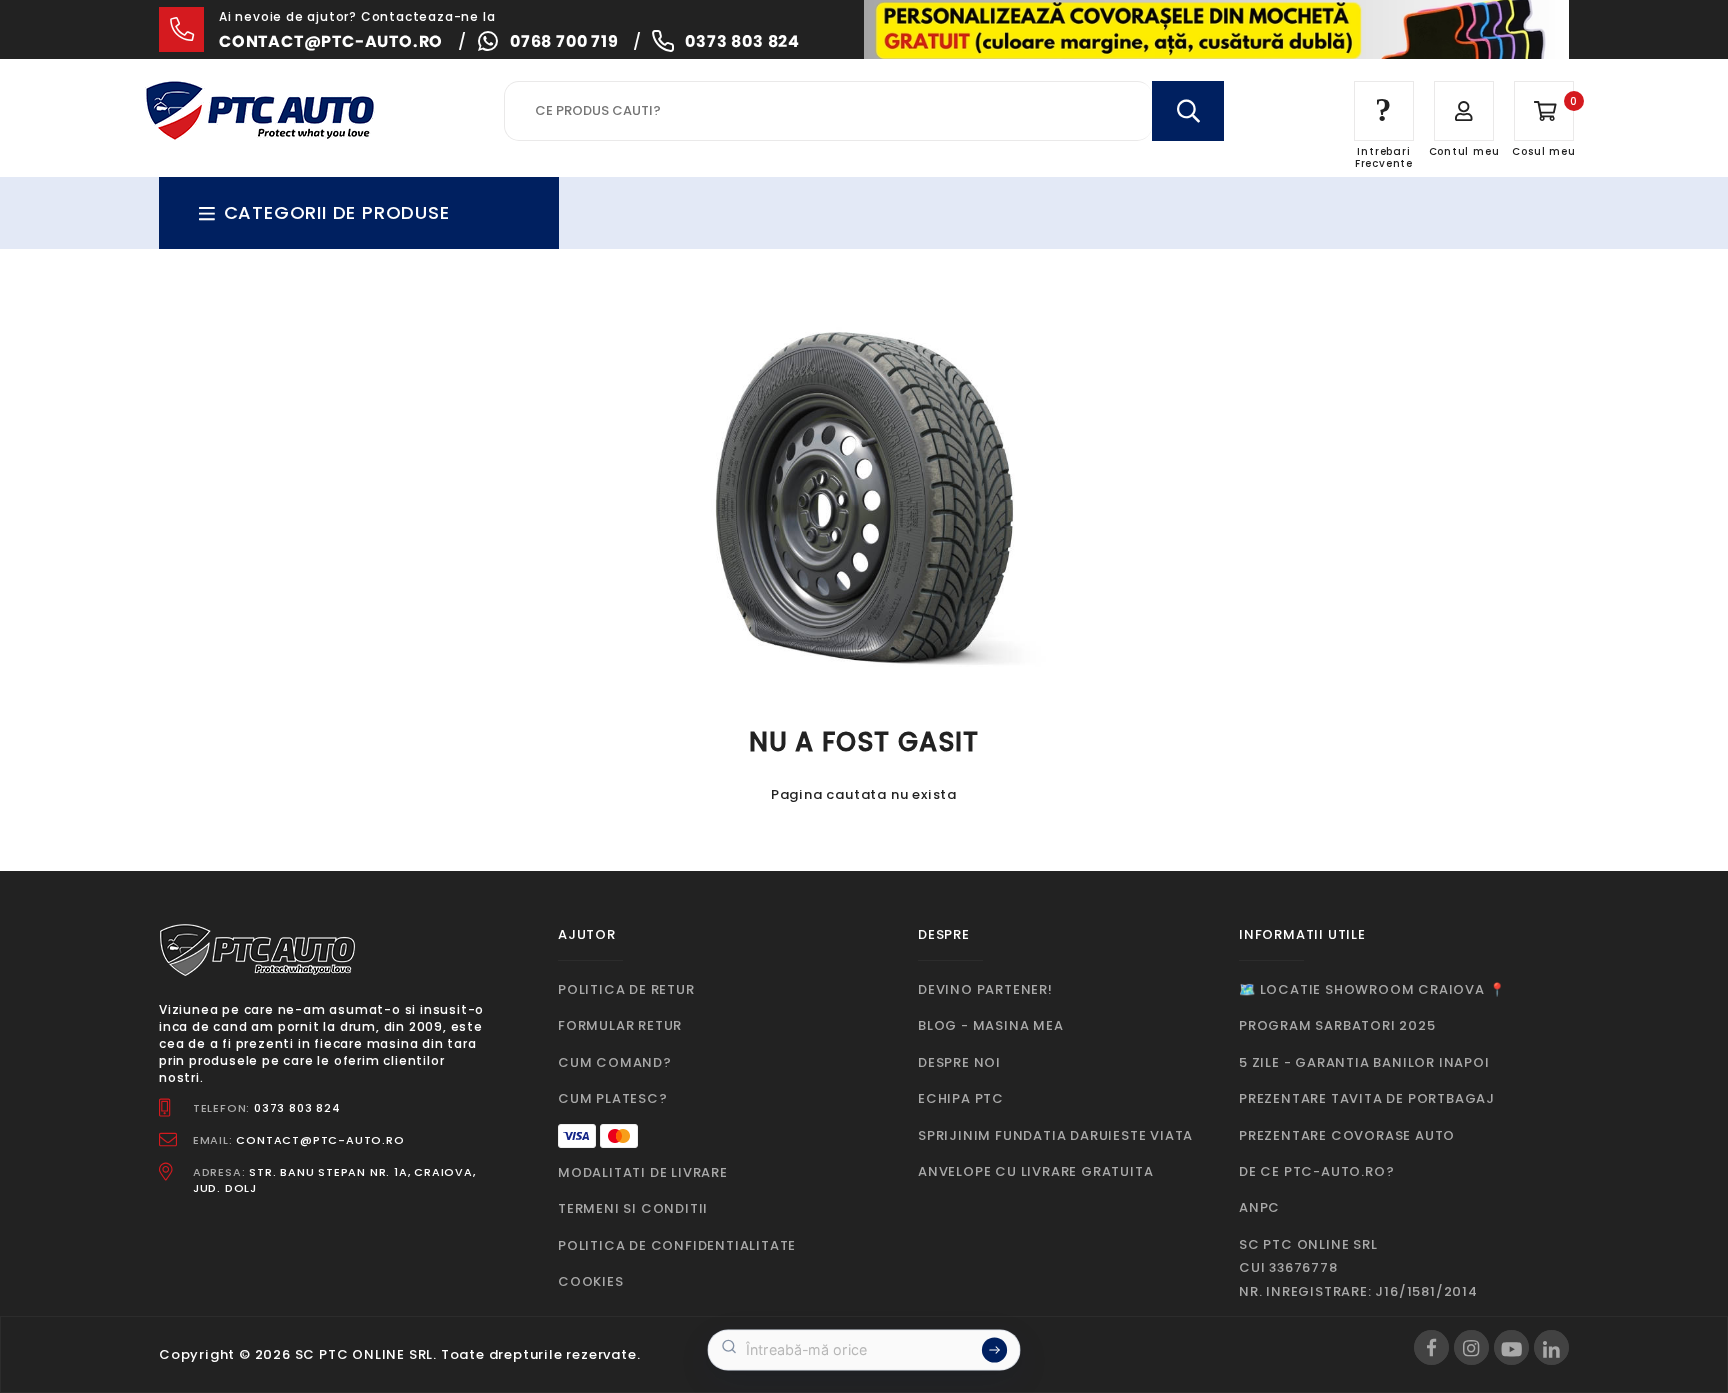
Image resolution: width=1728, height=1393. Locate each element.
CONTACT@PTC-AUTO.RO (320, 1140)
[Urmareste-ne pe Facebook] (1431, 1347)
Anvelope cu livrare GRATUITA (1035, 1171)
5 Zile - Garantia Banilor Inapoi (1364, 1062)
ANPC (1259, 1207)
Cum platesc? (613, 1098)
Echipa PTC (961, 1098)
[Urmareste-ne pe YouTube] (1511, 1347)
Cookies (591, 1281)
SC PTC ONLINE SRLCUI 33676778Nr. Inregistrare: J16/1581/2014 (1358, 1268)
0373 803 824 (742, 41)
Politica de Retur (626, 989)
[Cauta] (1188, 111)
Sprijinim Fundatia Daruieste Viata (1055, 1135)
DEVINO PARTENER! (985, 989)
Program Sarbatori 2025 (1337, 1025)
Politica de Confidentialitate (677, 1245)
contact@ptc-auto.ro (331, 41)
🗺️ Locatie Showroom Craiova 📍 (1372, 989)
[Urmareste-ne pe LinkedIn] (1551, 1347)
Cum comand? (615, 1062)
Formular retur (620, 1025)
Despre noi (959, 1062)
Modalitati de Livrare (643, 1172)
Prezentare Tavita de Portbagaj (1367, 1098)
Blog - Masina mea (991, 1025)
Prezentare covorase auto (1347, 1135)
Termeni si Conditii (633, 1208)
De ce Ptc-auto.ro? (1316, 1171)
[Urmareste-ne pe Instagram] (1471, 1347)
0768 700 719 (564, 41)
